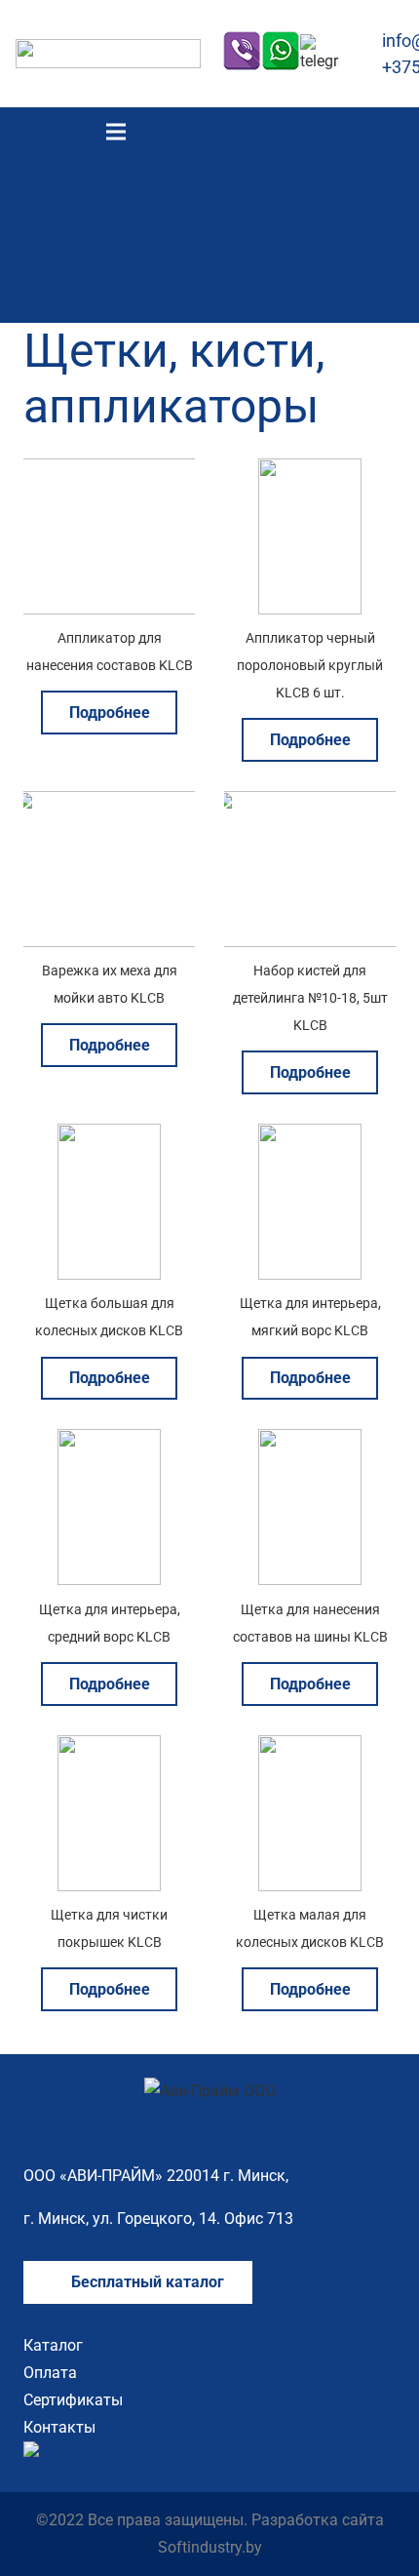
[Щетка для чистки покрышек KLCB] (109, 1748)
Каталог (53, 2345)
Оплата (50, 2373)
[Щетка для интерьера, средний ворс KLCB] (109, 1442)
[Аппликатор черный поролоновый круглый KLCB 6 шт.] (310, 472)
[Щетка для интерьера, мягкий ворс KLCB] (310, 1137)
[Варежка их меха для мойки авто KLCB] (110, 804)
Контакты (59, 2427)
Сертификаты (73, 2400)
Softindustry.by (210, 2547)
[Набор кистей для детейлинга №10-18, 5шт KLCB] (310, 804)
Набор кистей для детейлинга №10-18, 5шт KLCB (310, 998)
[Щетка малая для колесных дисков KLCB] (310, 1748)
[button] (393, 132)
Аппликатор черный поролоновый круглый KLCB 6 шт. (310, 666)
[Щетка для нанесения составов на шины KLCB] (310, 1442)
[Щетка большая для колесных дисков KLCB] (109, 1137)
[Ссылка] (108, 54)
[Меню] (116, 132)
